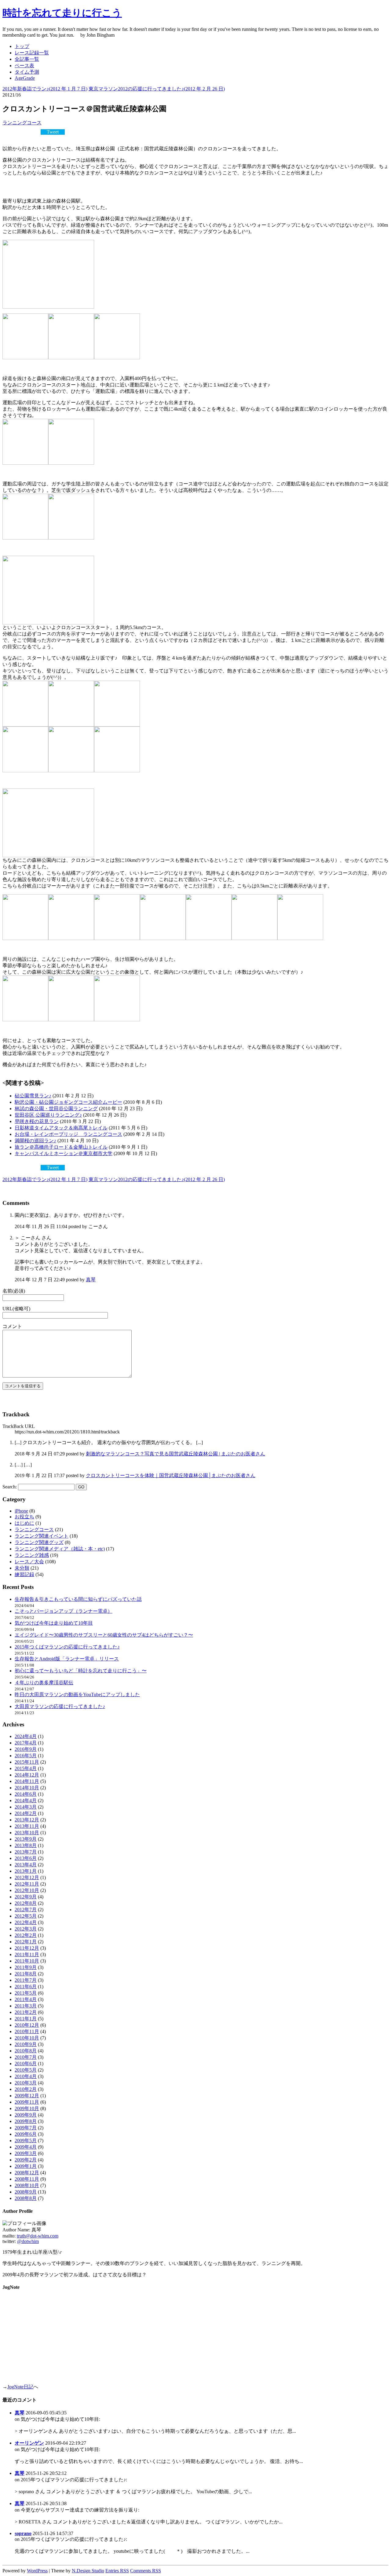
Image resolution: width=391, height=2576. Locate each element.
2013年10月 (27, 1833)
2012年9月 (26, 1897)
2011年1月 (26, 2019)
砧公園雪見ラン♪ (33, 1096)
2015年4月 (26, 1768)
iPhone (21, 1511)
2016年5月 (26, 1756)
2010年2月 (26, 2089)
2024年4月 (26, 1736)
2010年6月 (26, 2064)
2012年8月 (26, 1903)
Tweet (53, 132)
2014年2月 (26, 1813)
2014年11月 (27, 1781)
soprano (23, 2533)
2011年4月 (26, 1999)
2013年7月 (26, 1852)
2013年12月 (27, 1820)
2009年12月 (27, 2096)
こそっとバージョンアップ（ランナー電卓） (64, 1611)
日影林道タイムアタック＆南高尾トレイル (61, 1128)
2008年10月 (27, 2185)
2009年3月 (26, 2153)
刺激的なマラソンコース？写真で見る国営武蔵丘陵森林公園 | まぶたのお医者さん (175, 1454)
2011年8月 (26, 1974)
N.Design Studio (88, 2571)
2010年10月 (27, 2038)
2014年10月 (27, 1788)
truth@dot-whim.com (38, 2236)
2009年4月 (26, 2147)
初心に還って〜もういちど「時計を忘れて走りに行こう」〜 (81, 1671)
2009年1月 (26, 2166)
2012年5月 (26, 1916)
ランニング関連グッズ (39, 1542)
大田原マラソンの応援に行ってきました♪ (60, 1706)
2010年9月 (26, 2044)
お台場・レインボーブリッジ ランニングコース (68, 1134)
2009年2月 (26, 2160)
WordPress (37, 2571)
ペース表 (24, 66)
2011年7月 (26, 1980)
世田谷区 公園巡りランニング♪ (48, 1115)
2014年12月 (27, 1775)
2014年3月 (26, 1807)
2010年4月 (26, 2076)
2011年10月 (27, 1961)
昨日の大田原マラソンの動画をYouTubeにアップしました (77, 1694)
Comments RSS (146, 2571)
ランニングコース (22, 123)
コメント (12, 1326)
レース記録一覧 (32, 53)
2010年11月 (27, 2031)
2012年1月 (26, 1942)
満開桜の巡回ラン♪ (35, 1141)
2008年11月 (27, 2179)
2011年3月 (26, 2006)
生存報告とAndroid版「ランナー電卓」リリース (67, 1659)
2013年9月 (26, 1839)
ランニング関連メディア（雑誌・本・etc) (60, 1549)
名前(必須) (14, 1291)
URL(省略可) (16, 1309)
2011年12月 (27, 1948)
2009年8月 (26, 2121)
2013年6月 (26, 1858)
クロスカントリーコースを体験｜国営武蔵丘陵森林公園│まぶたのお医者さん (171, 1475)
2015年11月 (27, 1762)
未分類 (22, 1568)
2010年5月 (26, 2070)
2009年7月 (26, 2128)
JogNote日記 (20, 2387)
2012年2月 (26, 1935)
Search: (10, 1487)
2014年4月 (26, 1800)
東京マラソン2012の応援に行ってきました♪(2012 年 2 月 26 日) (157, 89)
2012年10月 (27, 1890)
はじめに (24, 1523)
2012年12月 (27, 1877)
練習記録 (24, 1574)
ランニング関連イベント (42, 1536)
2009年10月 (27, 2108)
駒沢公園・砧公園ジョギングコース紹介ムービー (68, 1102)
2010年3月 (26, 2083)
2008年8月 (26, 2198)
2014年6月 (26, 1794)
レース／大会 (29, 1562)
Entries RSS (117, 2571)
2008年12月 (27, 2173)
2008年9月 (26, 2192)
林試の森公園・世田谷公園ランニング (56, 1109)
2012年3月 (26, 1929)
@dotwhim (28, 2241)
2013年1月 (26, 1871)
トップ (22, 46)
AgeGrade (25, 78)
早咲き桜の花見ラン (37, 1121)
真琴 (91, 1280)
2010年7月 (26, 2057)
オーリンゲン (29, 2443)
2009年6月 (26, 2134)
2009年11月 (27, 2102)
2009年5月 (26, 2141)
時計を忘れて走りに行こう (62, 13)
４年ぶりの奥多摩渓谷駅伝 (44, 1683)
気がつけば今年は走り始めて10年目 (54, 1623)
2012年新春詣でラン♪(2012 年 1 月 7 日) (45, 89)
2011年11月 (27, 1954)
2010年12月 (27, 2025)
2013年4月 (26, 1865)
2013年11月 (27, 1826)
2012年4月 (26, 1922)
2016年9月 (26, 1749)
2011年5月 (26, 1993)
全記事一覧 (27, 59)
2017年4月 (26, 1743)
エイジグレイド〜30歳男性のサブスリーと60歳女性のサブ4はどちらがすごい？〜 (104, 1635)
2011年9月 (26, 1967)
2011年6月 (26, 1987)
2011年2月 (26, 2012)
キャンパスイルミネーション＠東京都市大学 (64, 1153)
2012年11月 (27, 1884)
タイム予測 (27, 72)
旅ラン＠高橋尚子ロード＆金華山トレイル (61, 1147)
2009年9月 (26, 2115)
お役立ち (24, 1517)
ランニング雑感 (32, 1555)
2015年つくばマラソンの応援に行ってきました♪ (67, 1647)
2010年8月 (26, 2051)
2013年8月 (26, 1845)
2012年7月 (26, 1910)
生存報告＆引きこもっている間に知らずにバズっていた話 (78, 1599)
